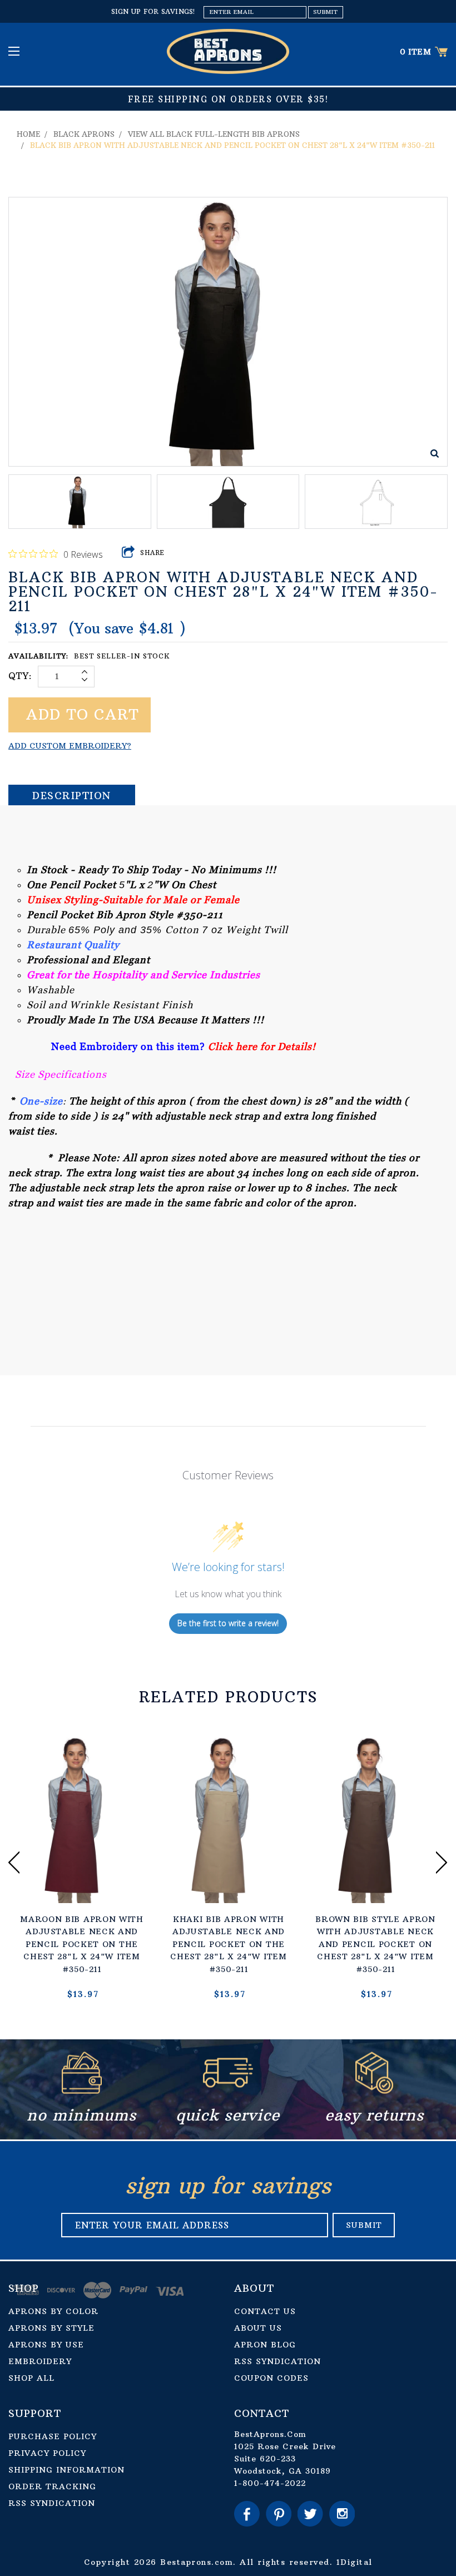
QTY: (20, 676)
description (72, 796)
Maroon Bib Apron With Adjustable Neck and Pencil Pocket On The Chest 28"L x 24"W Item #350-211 (82, 1944)
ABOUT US (258, 2328)
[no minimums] (82, 2090)
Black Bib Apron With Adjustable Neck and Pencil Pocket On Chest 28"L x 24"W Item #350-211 (232, 145)
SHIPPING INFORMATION (66, 2470)
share (153, 553)
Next (442, 1862)
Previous (14, 1862)
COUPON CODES (271, 2378)
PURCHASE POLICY (53, 2436)
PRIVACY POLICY (47, 2453)
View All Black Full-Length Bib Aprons (214, 134)
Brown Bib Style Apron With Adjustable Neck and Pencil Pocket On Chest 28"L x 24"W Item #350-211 (375, 1944)
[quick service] (228, 2090)
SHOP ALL (31, 2378)
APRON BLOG (265, 2345)
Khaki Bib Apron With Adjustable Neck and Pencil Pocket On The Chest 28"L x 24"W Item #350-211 (228, 1944)
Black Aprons (84, 134)
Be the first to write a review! (228, 1623)
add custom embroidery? (70, 746)
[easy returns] (374, 2090)
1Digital (355, 2562)
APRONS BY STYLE (51, 2328)
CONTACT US (265, 2311)
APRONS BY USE (46, 2345)
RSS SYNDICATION (277, 2361)
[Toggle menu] (15, 51)
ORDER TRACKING (52, 2486)
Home (28, 134)
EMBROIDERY (40, 2361)
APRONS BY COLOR (53, 2311)
